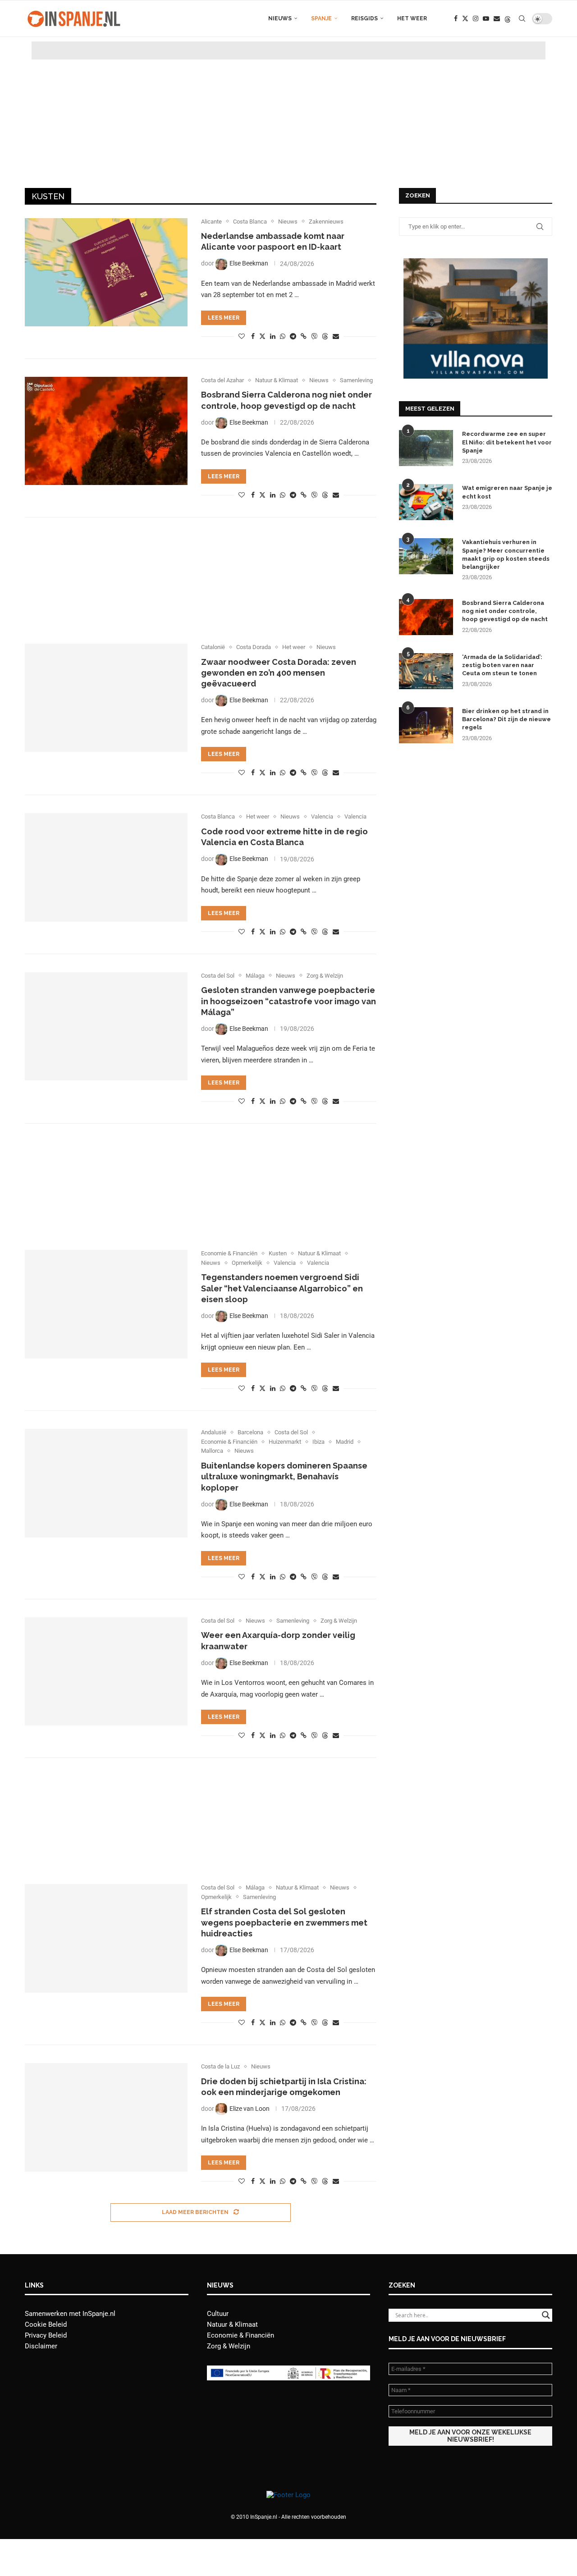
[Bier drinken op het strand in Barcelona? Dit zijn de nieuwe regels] (426, 725)
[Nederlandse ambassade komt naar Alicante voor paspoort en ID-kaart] (106, 272)
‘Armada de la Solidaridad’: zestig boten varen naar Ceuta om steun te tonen (502, 665)
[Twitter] (465, 18)
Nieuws (280, 18)
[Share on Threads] (325, 336)
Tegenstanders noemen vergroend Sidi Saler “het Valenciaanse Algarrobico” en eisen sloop (282, 1288)
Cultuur (218, 2314)
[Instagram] (476, 18)
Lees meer (224, 318)
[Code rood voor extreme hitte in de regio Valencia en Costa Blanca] (106, 867)
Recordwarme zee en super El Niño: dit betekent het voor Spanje (507, 442)
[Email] (497, 18)
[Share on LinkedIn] (273, 336)
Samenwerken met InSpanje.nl (70, 2314)
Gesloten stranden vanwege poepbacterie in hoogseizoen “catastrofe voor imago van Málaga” (288, 1001)
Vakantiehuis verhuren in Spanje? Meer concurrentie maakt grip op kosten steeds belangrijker (506, 554)
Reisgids (364, 18)
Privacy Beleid (46, 2335)
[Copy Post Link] (304, 336)
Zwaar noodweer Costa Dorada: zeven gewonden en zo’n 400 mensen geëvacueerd (279, 673)
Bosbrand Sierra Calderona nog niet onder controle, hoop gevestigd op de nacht (505, 611)
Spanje (321, 18)
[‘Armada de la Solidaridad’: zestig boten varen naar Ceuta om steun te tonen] (426, 671)
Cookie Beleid (46, 2324)
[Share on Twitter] (262, 336)
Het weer (412, 18)
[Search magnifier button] (546, 2315)
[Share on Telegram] (293, 336)
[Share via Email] (336, 336)
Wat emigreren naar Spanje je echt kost (507, 492)
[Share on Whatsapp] (283, 336)
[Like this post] (242, 336)
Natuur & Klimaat (232, 2324)
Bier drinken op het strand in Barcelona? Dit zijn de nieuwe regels (506, 719)
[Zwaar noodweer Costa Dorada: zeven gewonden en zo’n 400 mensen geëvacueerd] (106, 698)
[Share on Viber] (314, 336)
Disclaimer (41, 2346)
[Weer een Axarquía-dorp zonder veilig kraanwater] (106, 1671)
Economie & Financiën (240, 2335)
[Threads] (508, 18)
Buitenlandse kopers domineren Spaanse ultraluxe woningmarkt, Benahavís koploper (284, 1477)
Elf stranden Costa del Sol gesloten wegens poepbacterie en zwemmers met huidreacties (284, 1922)
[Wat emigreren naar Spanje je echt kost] (426, 502)
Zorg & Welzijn (229, 2346)
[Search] (522, 18)
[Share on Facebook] (253, 336)
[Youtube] (486, 18)
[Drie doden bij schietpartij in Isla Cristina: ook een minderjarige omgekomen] (106, 2117)
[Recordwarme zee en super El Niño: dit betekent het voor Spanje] (426, 448)
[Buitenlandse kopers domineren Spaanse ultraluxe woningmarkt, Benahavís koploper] (106, 1483)
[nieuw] (476, 262)
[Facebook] (456, 18)
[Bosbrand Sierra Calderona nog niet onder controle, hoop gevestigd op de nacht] (106, 431)
